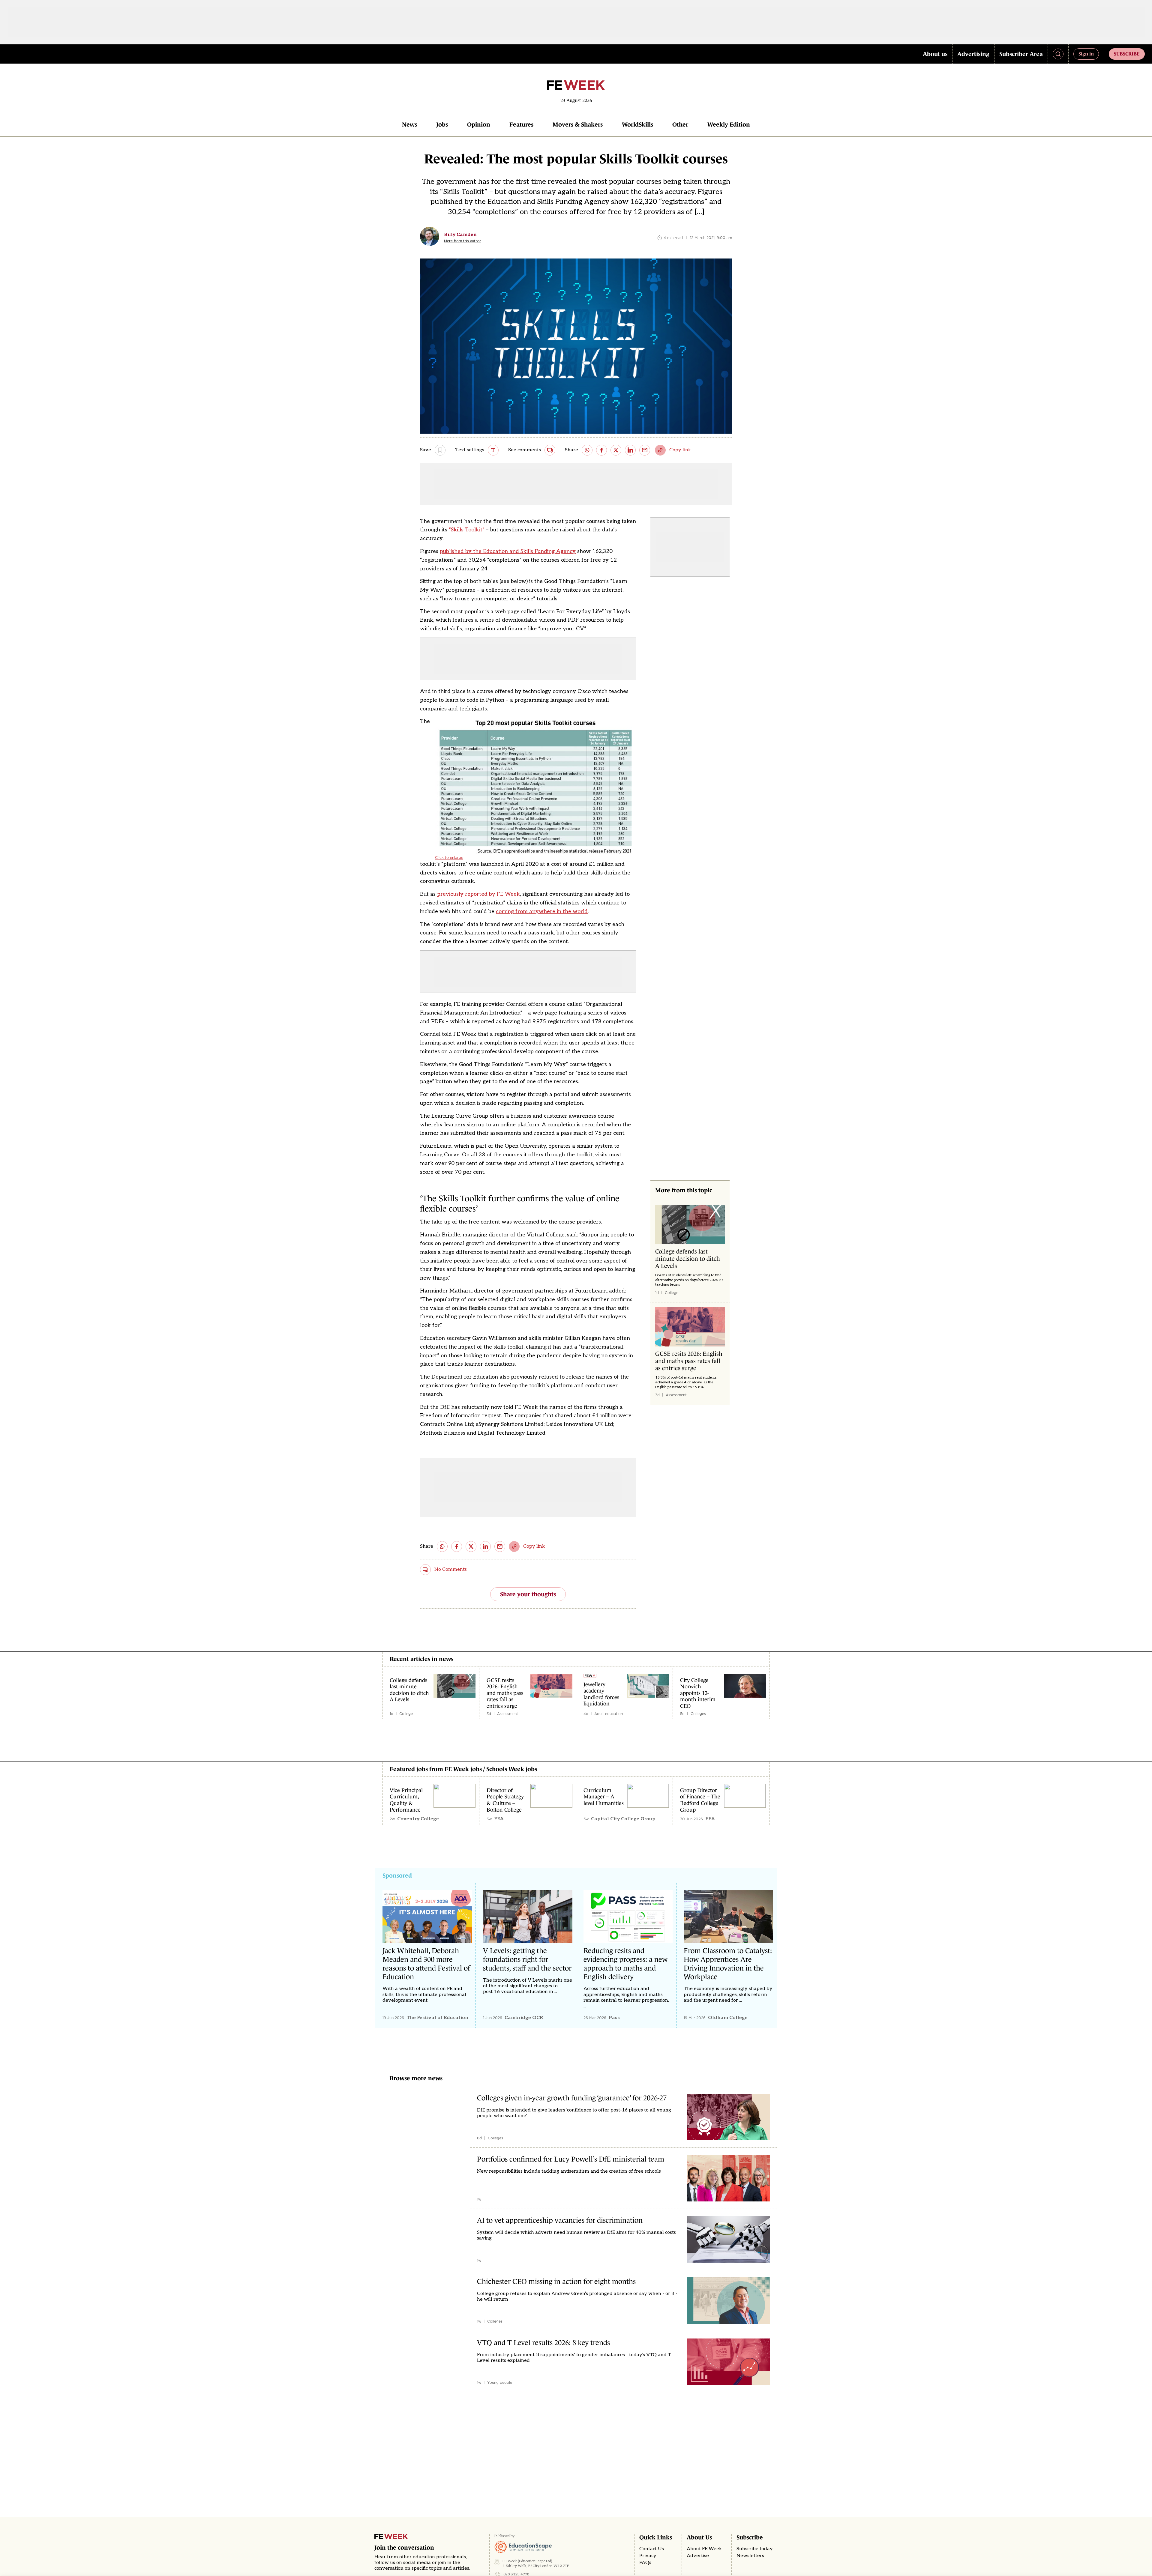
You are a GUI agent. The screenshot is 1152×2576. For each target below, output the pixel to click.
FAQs (645, 2563)
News (409, 124)
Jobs (442, 124)
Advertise (698, 2556)
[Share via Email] (645, 450)
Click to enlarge (449, 858)
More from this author (463, 241)
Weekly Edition (729, 124)
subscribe (1127, 54)
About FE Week (704, 2549)
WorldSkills (637, 124)
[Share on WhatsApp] (587, 450)
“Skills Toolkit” (467, 530)
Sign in (1086, 54)
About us (935, 54)
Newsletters (750, 2556)
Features (521, 124)
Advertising (973, 54)
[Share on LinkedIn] (630, 450)
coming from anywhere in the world (542, 911)
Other (680, 124)
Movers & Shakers (578, 124)
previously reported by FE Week (478, 894)
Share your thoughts (528, 1594)
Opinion (479, 124)
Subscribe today (755, 2549)
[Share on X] (616, 450)
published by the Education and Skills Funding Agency (508, 551)
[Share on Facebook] (601, 450)
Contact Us (652, 2549)
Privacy (648, 2556)
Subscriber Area (1021, 54)
